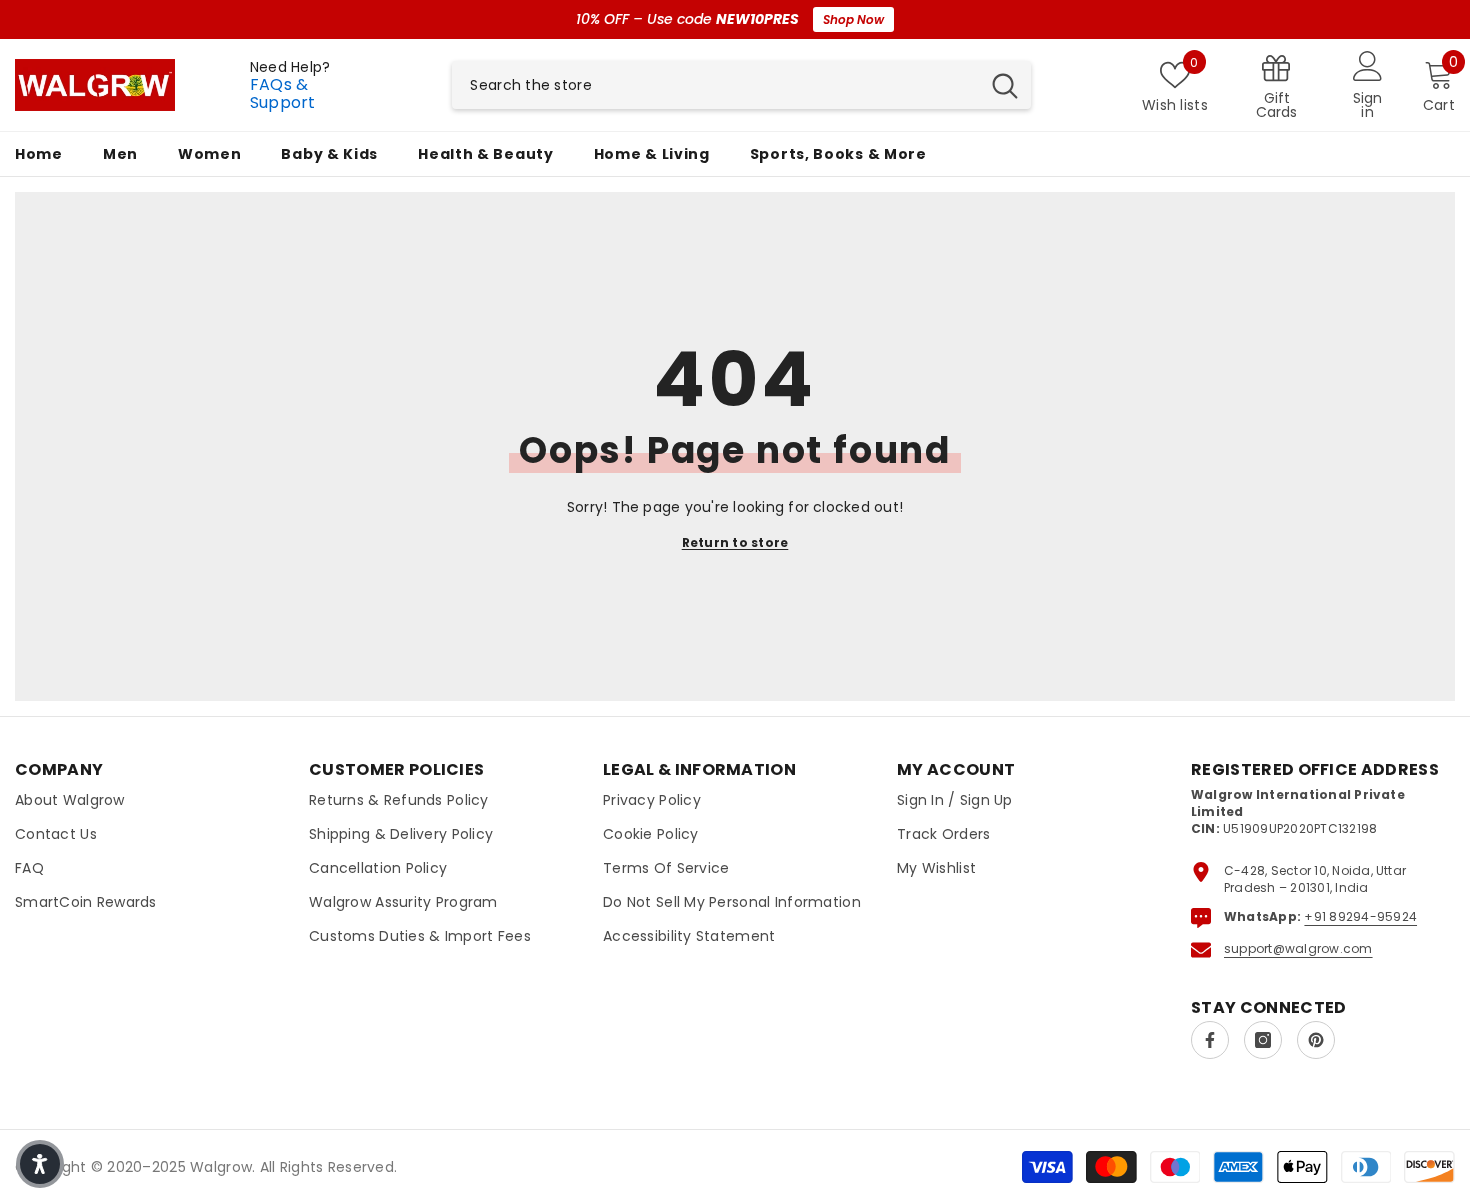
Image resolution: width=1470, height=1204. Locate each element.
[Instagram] (1263, 1040)
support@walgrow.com (1298, 948)
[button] (40, 1164)
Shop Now (853, 19)
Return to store (735, 542)
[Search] (741, 85)
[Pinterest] (1316, 1040)
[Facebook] (1210, 1040)
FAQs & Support (283, 93)
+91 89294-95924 (1360, 916)
